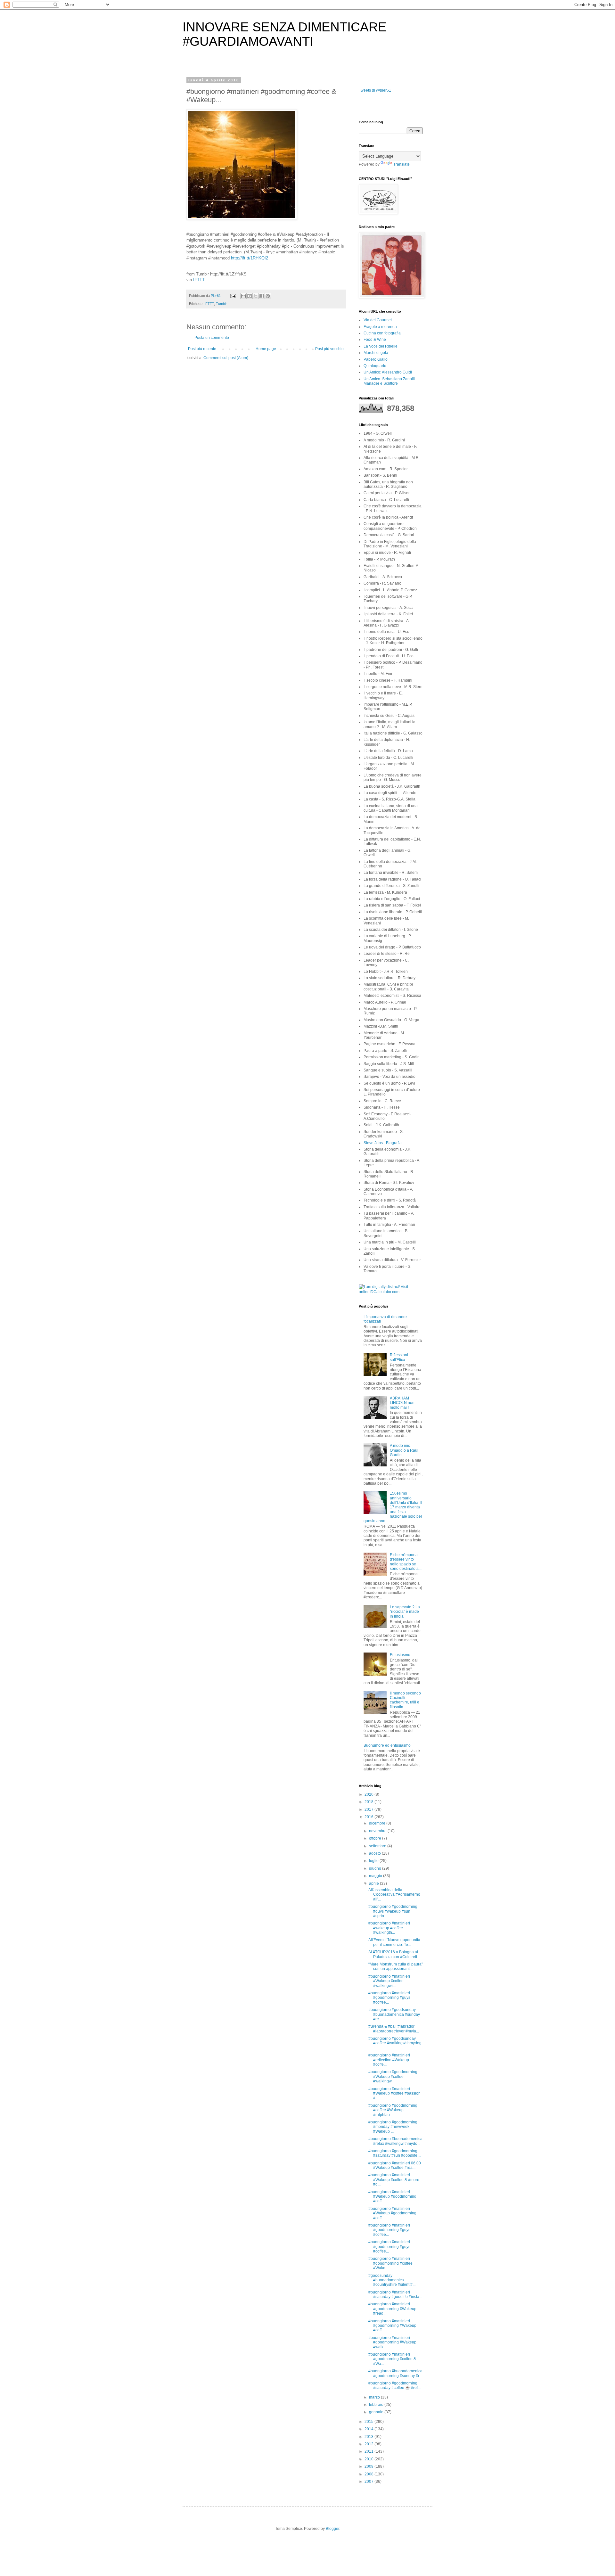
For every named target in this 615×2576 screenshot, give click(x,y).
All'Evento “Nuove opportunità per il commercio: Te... (394, 1942)
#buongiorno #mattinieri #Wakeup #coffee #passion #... (394, 2093)
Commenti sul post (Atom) (226, 358)
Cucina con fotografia (382, 333)
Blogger (332, 2529)
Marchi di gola (376, 353)
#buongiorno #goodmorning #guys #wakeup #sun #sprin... (393, 1911)
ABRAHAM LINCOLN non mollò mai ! (402, 1403)
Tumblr (221, 304)
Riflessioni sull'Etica (399, 1357)
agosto (375, 1853)
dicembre (378, 1823)
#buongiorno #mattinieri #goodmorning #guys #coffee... (389, 1998)
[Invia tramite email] (243, 296)
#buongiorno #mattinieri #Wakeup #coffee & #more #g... (394, 2180)
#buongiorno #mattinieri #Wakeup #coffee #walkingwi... (389, 1981)
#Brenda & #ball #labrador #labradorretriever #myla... (394, 2029)
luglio (374, 1861)
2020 (369, 1794)
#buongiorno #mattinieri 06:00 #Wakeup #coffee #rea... (395, 2165)
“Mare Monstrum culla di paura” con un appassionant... (396, 1966)
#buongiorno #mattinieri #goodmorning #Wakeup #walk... (392, 2342)
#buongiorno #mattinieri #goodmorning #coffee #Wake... (390, 2263)
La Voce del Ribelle (381, 346)
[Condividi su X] (256, 296)
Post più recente (202, 349)
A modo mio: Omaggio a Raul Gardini (404, 1450)
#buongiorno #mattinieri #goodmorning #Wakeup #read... (392, 2309)
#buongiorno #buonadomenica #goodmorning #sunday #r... (395, 2373)
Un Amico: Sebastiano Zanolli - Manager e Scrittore (390, 381)
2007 (369, 2482)
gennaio (377, 2412)
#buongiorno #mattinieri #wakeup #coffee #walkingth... (389, 1928)
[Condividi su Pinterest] (268, 296)
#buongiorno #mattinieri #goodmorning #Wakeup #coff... (392, 2326)
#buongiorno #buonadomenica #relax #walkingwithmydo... (395, 2141)
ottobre (376, 1838)
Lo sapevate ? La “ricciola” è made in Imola (405, 1612)
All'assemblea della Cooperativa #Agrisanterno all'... (394, 1895)
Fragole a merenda (380, 327)
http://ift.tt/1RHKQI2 (250, 258)
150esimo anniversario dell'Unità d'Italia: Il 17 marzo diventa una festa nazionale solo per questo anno (393, 1507)
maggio (376, 1876)
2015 (369, 2422)
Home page (266, 349)
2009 (369, 2466)
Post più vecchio (329, 349)
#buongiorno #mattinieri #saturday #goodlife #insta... (395, 2294)
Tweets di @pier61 (375, 90)
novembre (378, 1831)
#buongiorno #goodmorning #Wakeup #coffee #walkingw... (393, 2076)
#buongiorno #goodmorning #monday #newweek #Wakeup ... (393, 2127)
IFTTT (199, 280)
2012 (369, 2444)
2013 (369, 2437)
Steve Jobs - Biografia (383, 1143)
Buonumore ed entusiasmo (387, 1745)
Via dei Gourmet (378, 320)
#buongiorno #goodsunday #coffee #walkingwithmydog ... (395, 2043)
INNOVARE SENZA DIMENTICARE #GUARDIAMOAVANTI (285, 34)
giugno (376, 1868)
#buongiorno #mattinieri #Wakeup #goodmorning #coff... (392, 2197)
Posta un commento (212, 338)
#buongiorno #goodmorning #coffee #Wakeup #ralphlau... (393, 2110)
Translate (402, 164)
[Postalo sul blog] (250, 296)
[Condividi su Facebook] (262, 296)
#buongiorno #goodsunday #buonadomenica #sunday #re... (394, 2014)
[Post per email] (233, 296)
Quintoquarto (375, 366)
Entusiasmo (400, 1655)
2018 (369, 1802)
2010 (369, 2459)
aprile (374, 1883)
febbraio (377, 2405)
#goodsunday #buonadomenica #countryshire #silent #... (392, 2280)
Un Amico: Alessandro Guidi (388, 372)
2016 (369, 1817)
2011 (369, 2451)
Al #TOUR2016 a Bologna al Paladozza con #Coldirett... (394, 1954)
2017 (369, 1809)
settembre (378, 1846)
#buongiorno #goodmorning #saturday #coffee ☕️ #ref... (394, 2385)
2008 (369, 2474)
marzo (375, 2397)
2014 (369, 2429)
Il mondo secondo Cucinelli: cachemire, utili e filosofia (405, 1700)
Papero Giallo (376, 359)
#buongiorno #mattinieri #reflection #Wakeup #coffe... (389, 2060)
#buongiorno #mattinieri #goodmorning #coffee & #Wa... (392, 2359)
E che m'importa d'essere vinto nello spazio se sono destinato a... (406, 1562)
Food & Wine (375, 340)
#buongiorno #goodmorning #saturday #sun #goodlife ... (395, 2153)
